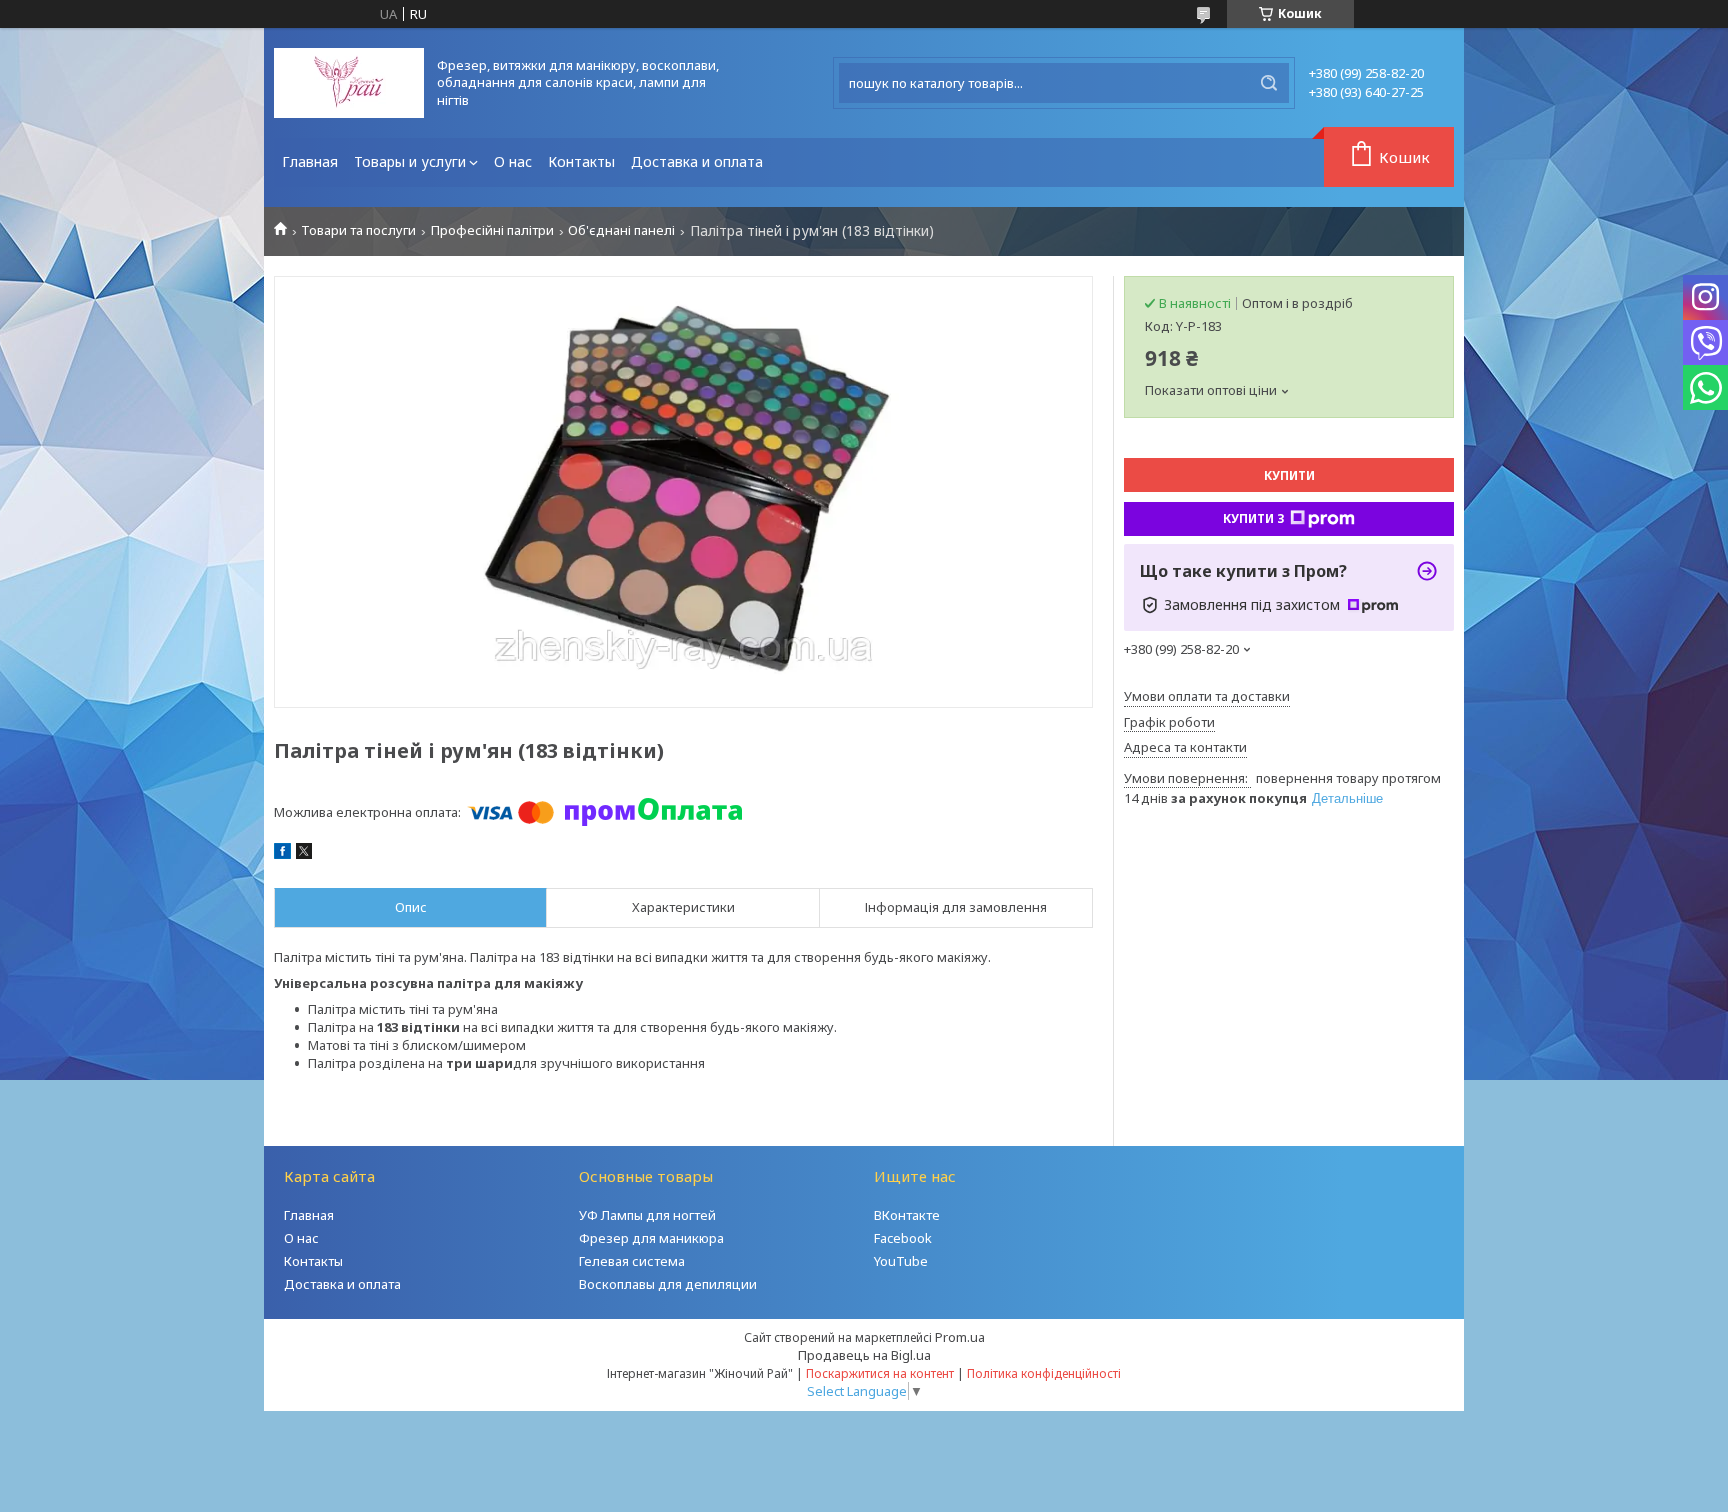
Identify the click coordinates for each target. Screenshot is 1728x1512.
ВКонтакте (907, 1215)
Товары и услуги (410, 161)
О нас (513, 161)
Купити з (1254, 518)
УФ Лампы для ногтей (647, 1215)
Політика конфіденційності (1044, 1373)
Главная (310, 161)
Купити (1289, 475)
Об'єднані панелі (621, 230)
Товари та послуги (358, 230)
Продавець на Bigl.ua (864, 1355)
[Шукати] (1269, 83)
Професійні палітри (492, 230)
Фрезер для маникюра (651, 1238)
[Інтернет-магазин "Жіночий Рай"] (349, 83)
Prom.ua (960, 1337)
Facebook (903, 1238)
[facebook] (282, 854)
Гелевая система (632, 1261)
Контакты (581, 161)
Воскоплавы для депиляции (668, 1284)
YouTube (901, 1261)
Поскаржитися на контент (880, 1373)
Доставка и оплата (697, 161)
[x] (304, 854)
